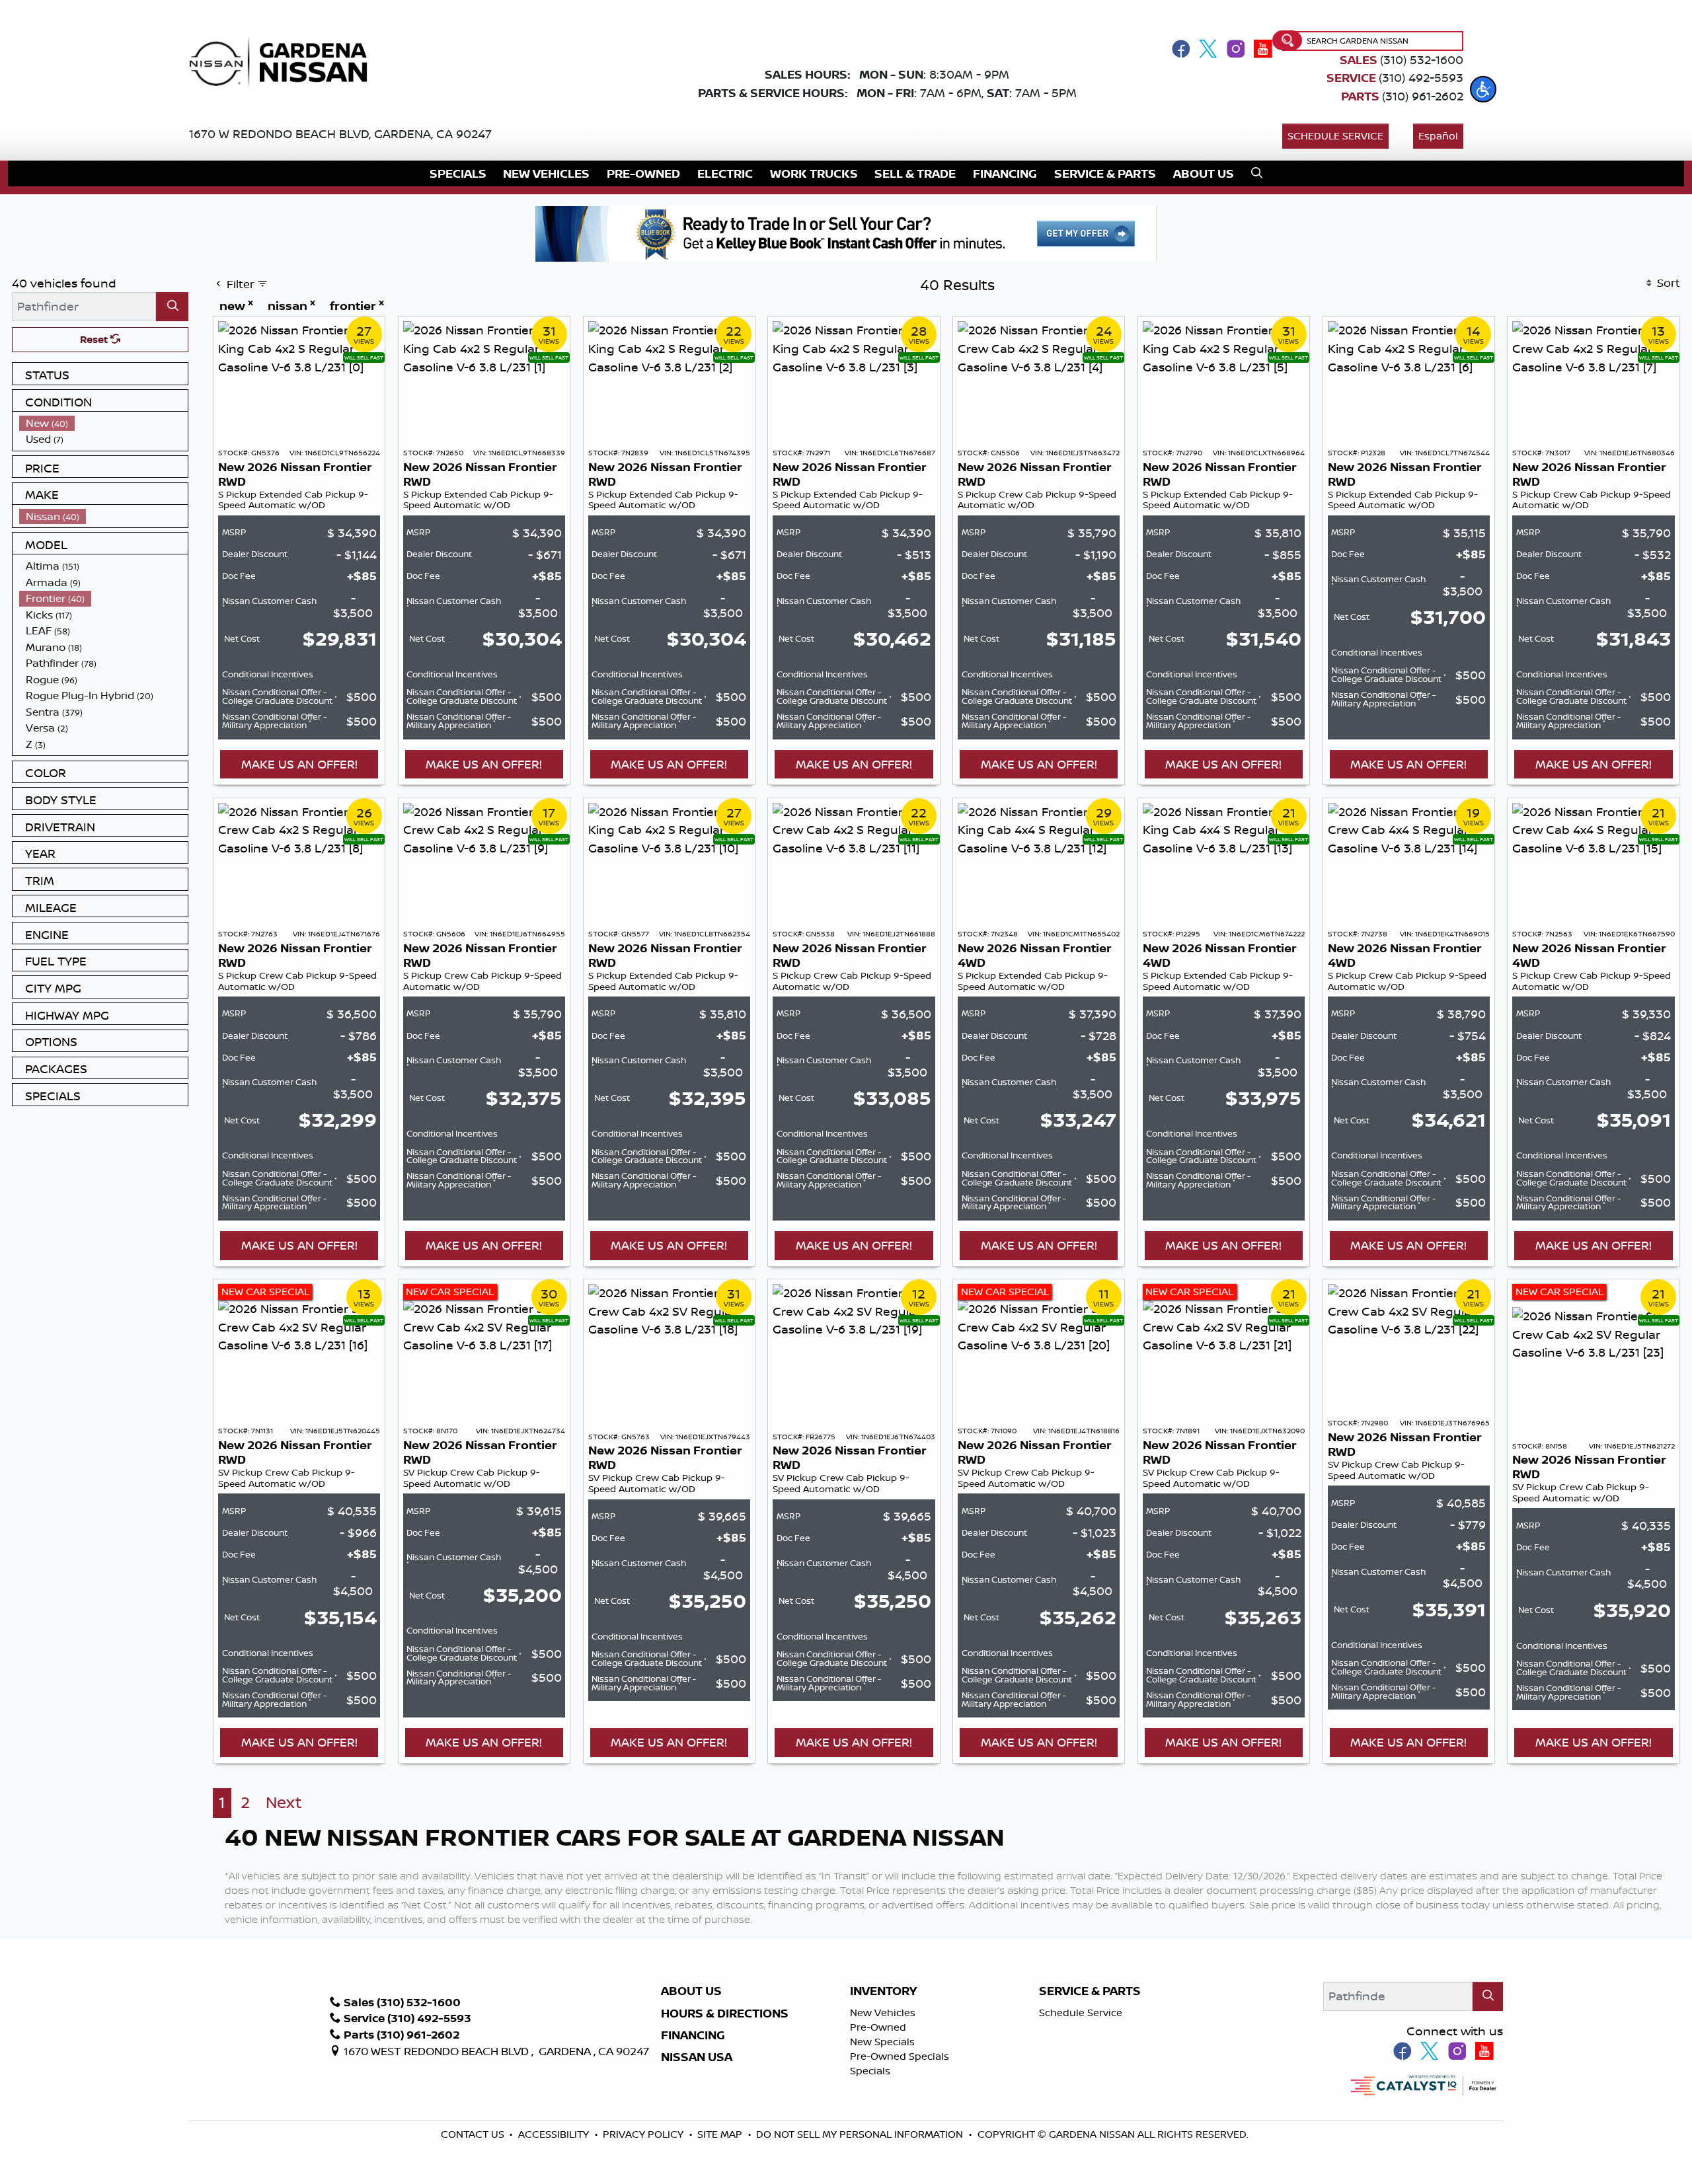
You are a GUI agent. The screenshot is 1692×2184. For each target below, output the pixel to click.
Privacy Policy (644, 2134)
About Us (691, 1991)
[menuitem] (104, 423)
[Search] (172, 306)
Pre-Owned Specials (900, 2056)
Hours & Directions (725, 2014)
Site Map (721, 2134)
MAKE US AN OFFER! (299, 764)
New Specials (882, 2042)
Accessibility (555, 2134)
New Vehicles (883, 2013)
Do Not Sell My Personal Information (860, 2134)
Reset (95, 339)
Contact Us (474, 2134)
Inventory (883, 1991)
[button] (1483, 89)
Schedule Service (1335, 136)
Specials (870, 2071)
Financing (693, 2035)
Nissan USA (697, 2057)
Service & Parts (1090, 1991)
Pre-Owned (878, 2027)
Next (284, 1802)
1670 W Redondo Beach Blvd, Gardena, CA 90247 (340, 133)
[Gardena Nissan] (284, 61)
